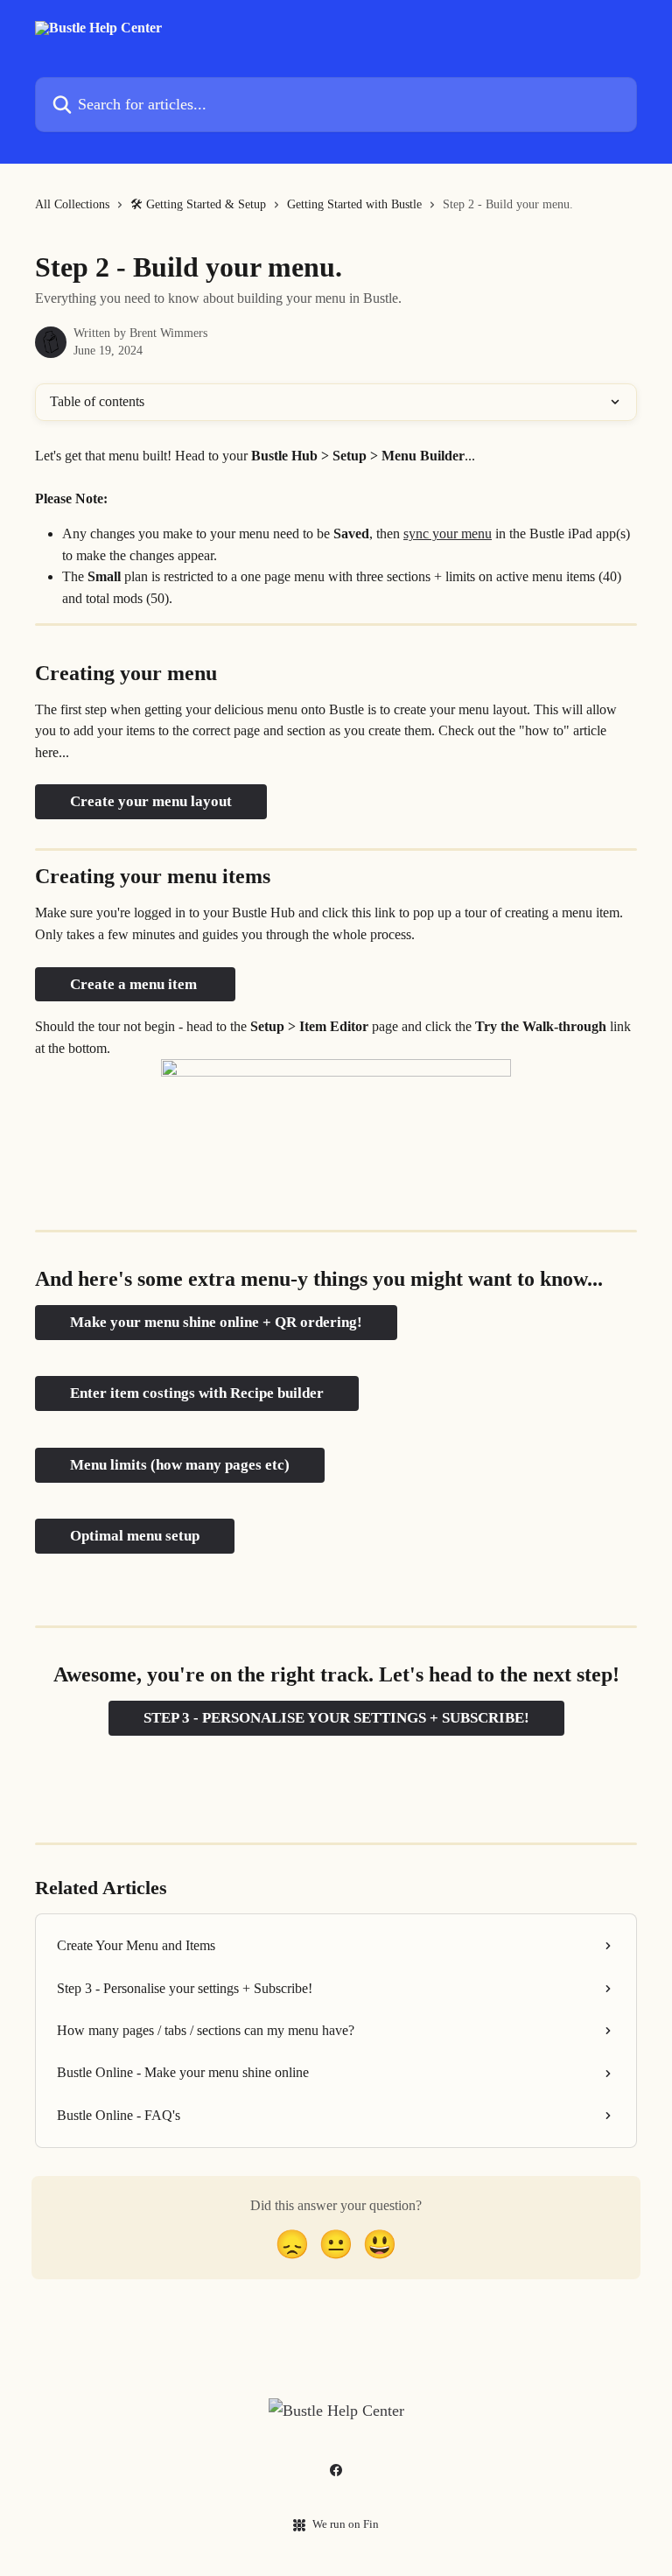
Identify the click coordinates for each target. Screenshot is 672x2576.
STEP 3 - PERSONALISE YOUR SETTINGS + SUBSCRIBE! (336, 1718)
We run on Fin (346, 2524)
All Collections (72, 204)
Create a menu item (135, 984)
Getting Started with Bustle (354, 204)
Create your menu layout (151, 801)
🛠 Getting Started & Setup (198, 204)
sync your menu (448, 533)
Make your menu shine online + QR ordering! (216, 1322)
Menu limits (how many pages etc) (180, 1465)
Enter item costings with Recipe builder (197, 1393)
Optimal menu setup (135, 1536)
